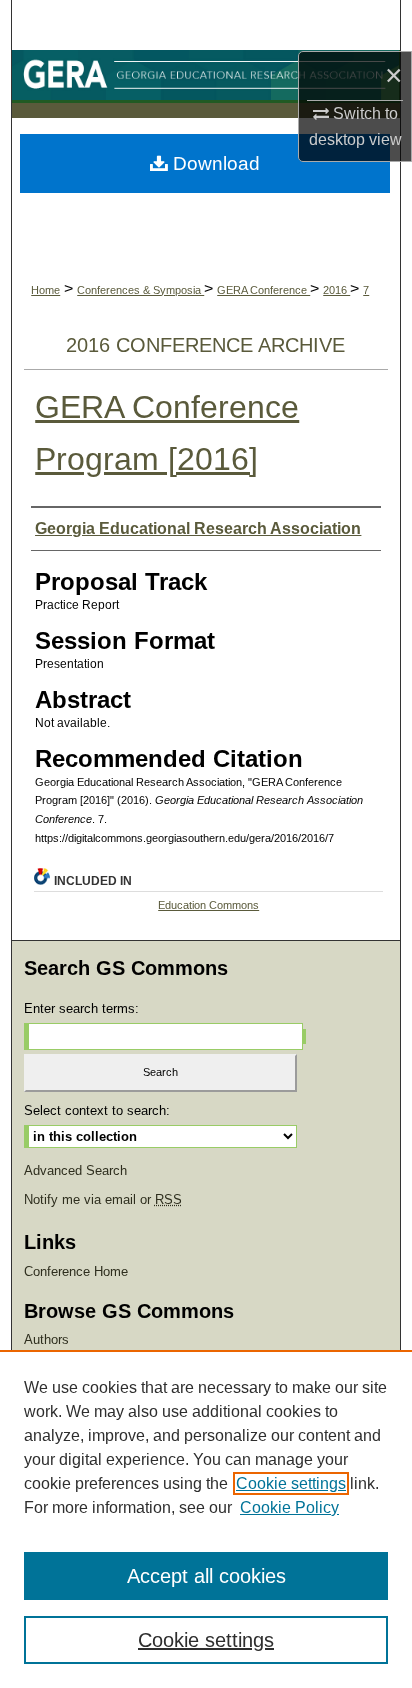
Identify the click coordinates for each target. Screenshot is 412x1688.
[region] (206, 1519)
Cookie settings (291, 1483)
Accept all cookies (206, 1576)
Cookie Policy (289, 1507)
